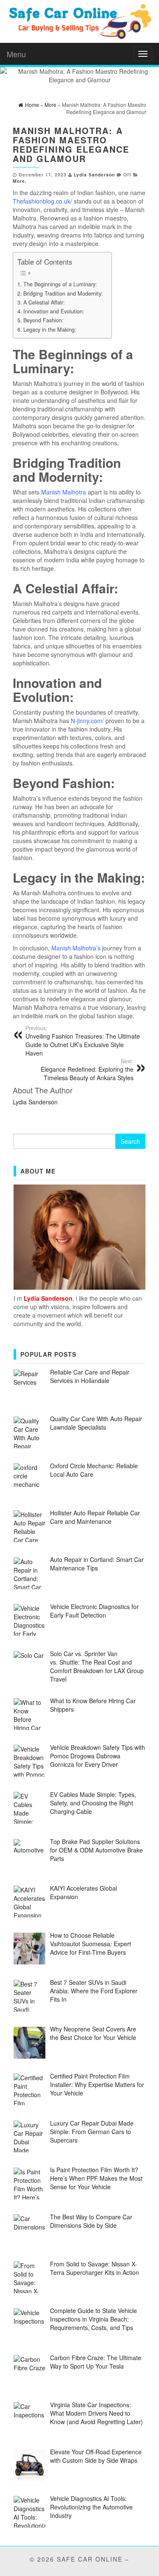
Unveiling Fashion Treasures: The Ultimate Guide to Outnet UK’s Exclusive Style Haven (83, 1041)
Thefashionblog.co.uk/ (42, 201)
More (19, 181)
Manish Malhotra (64, 492)
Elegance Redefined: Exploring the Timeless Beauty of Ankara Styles (87, 1070)
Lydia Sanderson (94, 175)
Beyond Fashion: (43, 320)
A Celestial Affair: (44, 302)
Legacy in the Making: (50, 330)
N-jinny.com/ (87, 721)
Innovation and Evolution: (54, 311)
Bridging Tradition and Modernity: (63, 293)
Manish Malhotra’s (76, 948)
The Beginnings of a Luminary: (60, 284)
